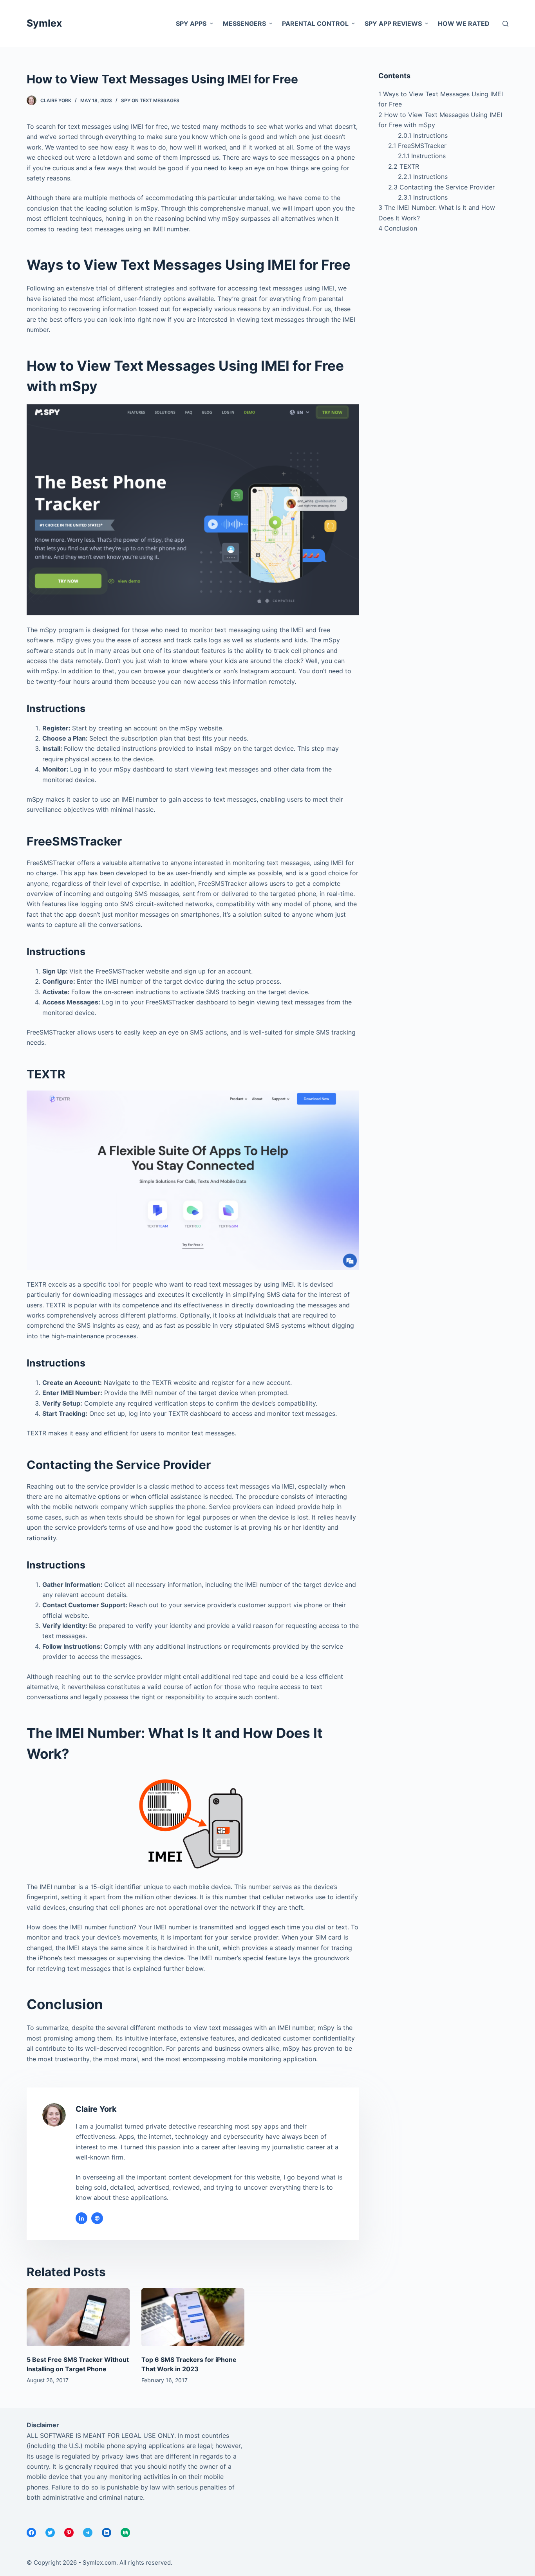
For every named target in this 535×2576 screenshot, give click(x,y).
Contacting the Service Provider (441, 187)
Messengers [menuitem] (244, 23)
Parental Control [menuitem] (315, 23)
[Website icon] (97, 2218)
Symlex (44, 23)
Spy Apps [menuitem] (191, 23)
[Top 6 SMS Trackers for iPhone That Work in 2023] (193, 2317)
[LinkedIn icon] (81, 2218)
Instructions (423, 135)
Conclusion (398, 228)
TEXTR (404, 166)
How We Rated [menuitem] (464, 23)
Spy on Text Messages (150, 100)
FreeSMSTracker (417, 146)
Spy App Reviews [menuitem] (393, 23)
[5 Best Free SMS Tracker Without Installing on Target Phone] (78, 2317)
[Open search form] (505, 24)
